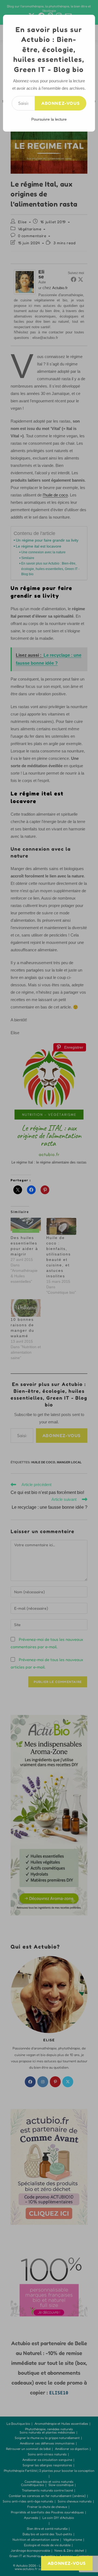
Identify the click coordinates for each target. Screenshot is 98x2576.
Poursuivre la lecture (49, 119)
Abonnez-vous (61, 103)
